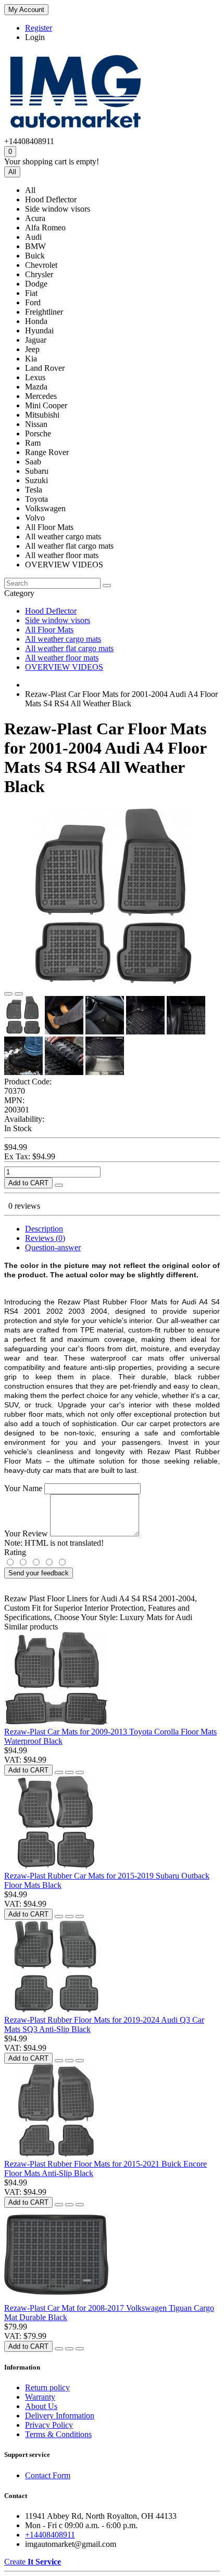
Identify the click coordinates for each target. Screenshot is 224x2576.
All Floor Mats (49, 630)
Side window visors (58, 620)
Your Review (26, 1533)
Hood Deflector (51, 611)
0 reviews (24, 1206)
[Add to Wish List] (8, 994)
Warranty (40, 2397)
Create (33, 2562)
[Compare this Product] (19, 994)
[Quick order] (59, 1185)
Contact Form (48, 2475)
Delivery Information (60, 2416)
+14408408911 (50, 2535)
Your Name (23, 1488)
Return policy (47, 2387)
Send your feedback (39, 1573)
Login (35, 37)
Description (44, 1229)
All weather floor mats (62, 658)
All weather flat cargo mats (69, 648)
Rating (15, 1552)
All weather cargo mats (63, 639)
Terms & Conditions (58, 2434)
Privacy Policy (49, 2425)
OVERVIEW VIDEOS (64, 667)
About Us (41, 2406)
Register (39, 28)
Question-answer (53, 1247)
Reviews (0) (45, 1238)
